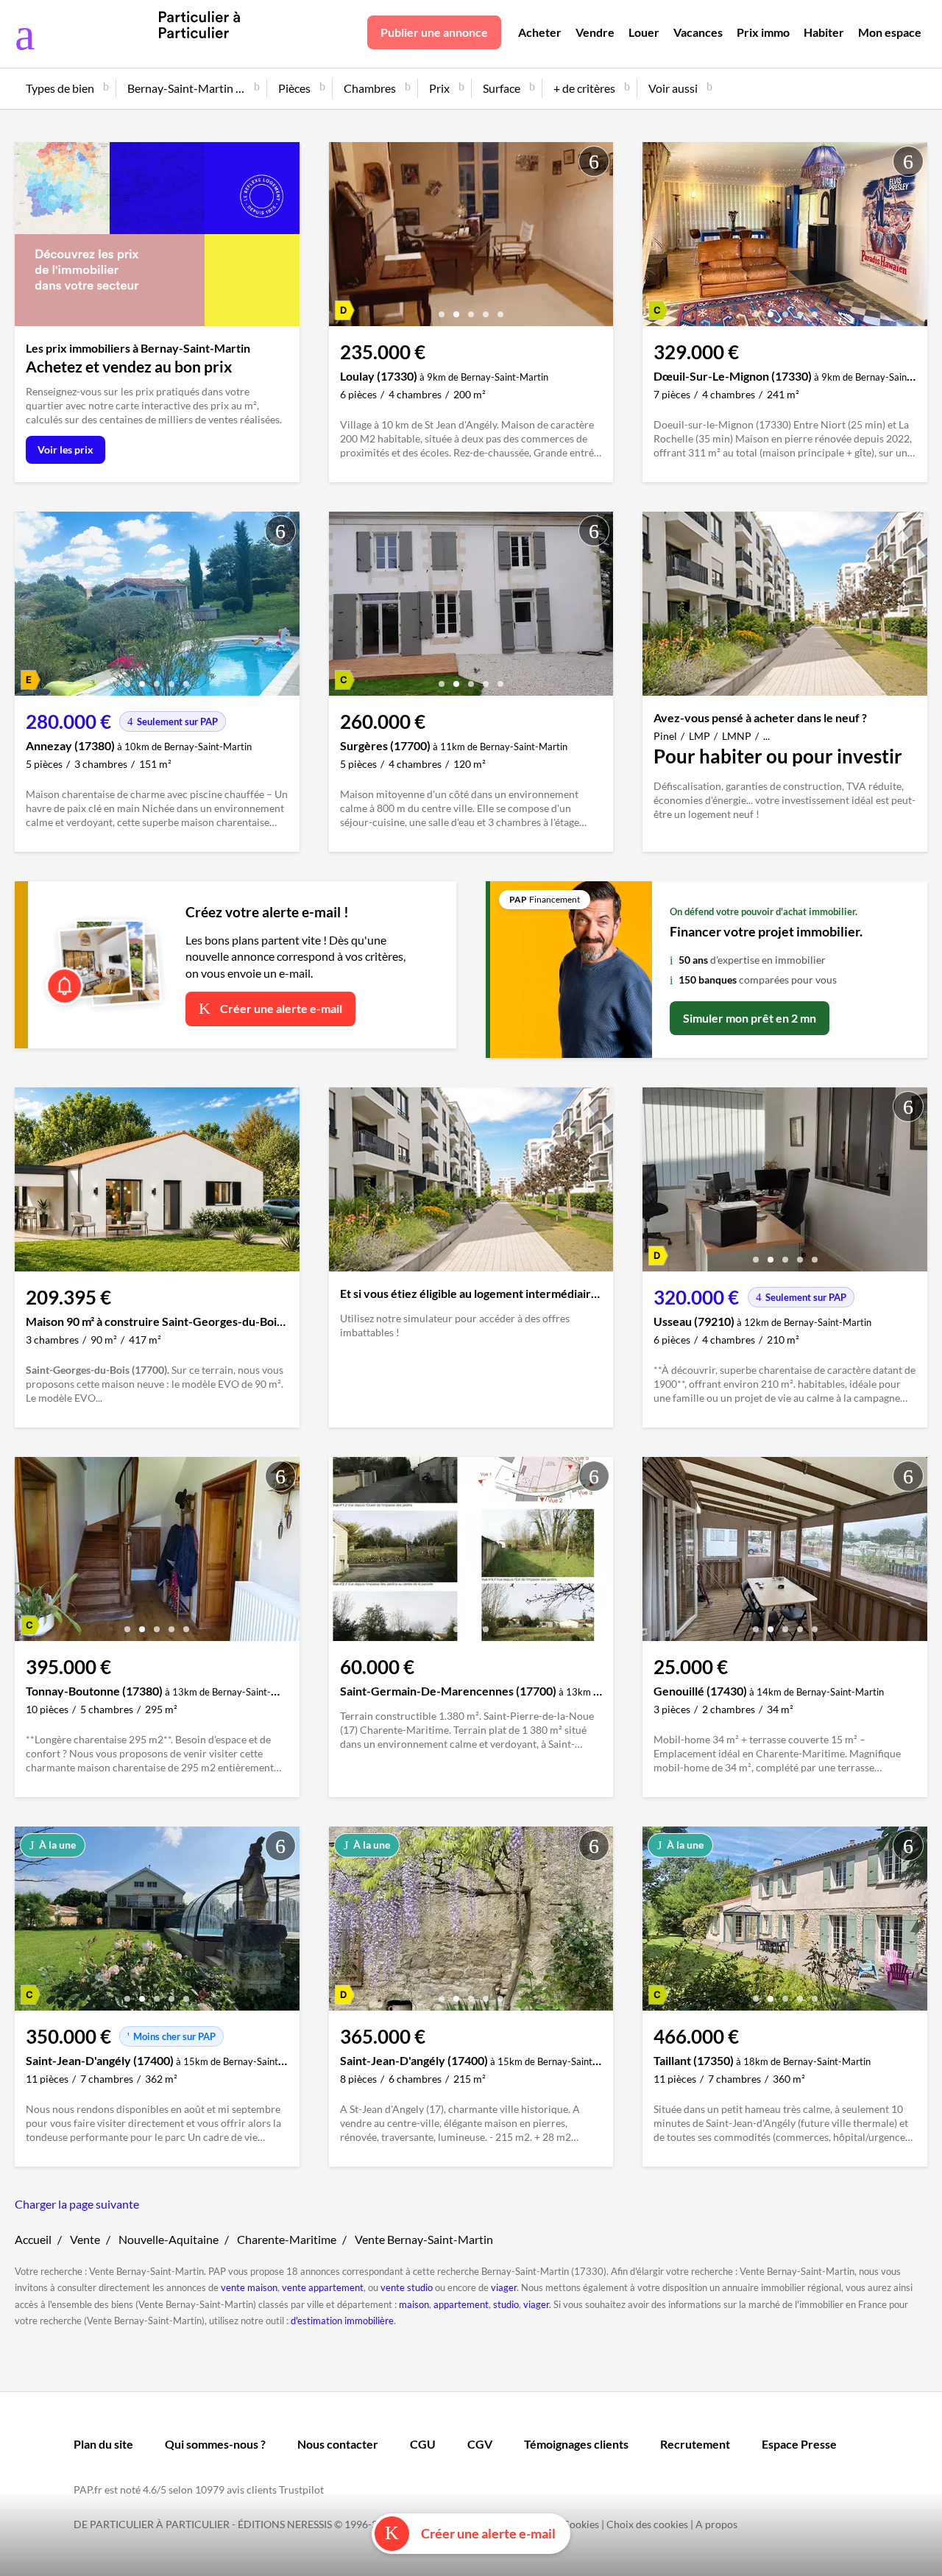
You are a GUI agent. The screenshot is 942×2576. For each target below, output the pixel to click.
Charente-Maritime (287, 2239)
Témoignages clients (576, 2444)
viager (504, 2287)
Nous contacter (338, 2444)
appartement (461, 2304)
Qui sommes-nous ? (215, 2444)
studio (506, 2304)
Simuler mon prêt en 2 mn (750, 1018)
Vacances (698, 32)
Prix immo (763, 32)
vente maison (249, 2287)
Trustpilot (301, 2489)
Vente (85, 2239)
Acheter (540, 32)
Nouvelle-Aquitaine (169, 2239)
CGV (480, 2444)
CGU (423, 2444)
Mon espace (890, 32)
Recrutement (695, 2444)
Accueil (33, 2239)
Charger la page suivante (77, 2204)
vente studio (407, 2287)
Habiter (824, 32)
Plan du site (103, 2444)
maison (414, 2304)
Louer (644, 32)
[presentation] (344, 238)
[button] (442, 309)
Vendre (595, 32)
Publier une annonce (434, 32)
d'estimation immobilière (342, 2321)
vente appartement (323, 2287)
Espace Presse (799, 2444)
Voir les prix (65, 449)
